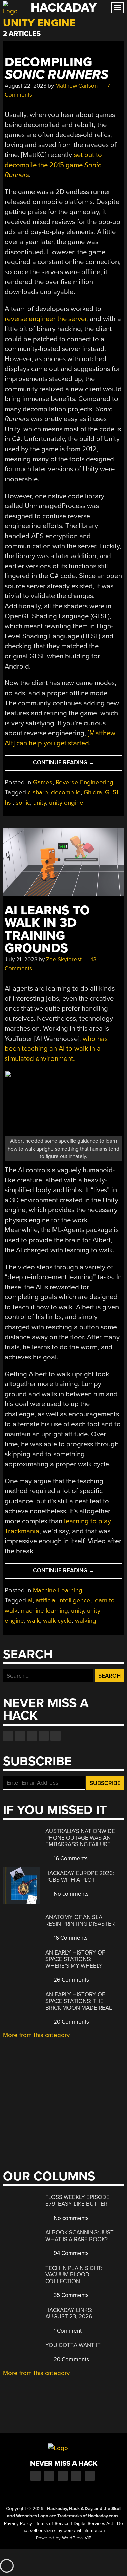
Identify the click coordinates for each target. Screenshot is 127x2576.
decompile (66, 792)
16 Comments (70, 1859)
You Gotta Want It (73, 2345)
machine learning (44, 1611)
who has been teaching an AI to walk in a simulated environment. (56, 1049)
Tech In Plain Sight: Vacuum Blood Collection (74, 2275)
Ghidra (93, 792)
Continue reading (77, 765)
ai (30, 1600)
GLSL (112, 792)
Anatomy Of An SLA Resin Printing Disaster (80, 1920)
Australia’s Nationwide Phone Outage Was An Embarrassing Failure (80, 1838)
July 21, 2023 (21, 959)
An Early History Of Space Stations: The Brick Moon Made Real (79, 2001)
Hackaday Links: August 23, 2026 (69, 2313)
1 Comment (67, 2331)
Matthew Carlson (76, 86)
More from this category (36, 2035)
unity (40, 803)
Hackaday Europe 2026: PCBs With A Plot (80, 1876)
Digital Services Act (93, 2524)
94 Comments (70, 2253)
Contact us (56, 1736)
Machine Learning (58, 1590)
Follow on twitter (20, 1736)
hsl (9, 803)
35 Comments (70, 2295)
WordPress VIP (77, 2538)
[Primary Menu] (118, 8)
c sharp (38, 792)
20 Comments (71, 2022)
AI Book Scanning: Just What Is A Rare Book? (80, 2236)
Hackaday (64, 8)
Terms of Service (53, 2524)
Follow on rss (44, 1736)
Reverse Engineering (84, 782)
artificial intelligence (63, 1600)
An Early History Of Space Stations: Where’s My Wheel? (75, 1959)
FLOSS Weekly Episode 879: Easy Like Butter (78, 2200)
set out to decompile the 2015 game (53, 165)
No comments (70, 1894)
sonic (23, 803)
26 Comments (71, 1980)
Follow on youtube (32, 1736)
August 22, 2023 (26, 86)
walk (34, 1621)
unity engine (66, 803)
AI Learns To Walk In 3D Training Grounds (47, 929)
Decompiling (57, 68)
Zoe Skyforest (64, 959)
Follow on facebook (8, 1736)
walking (86, 1621)
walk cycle (57, 1621)
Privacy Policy (18, 2524)
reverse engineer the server (46, 319)
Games (43, 782)
